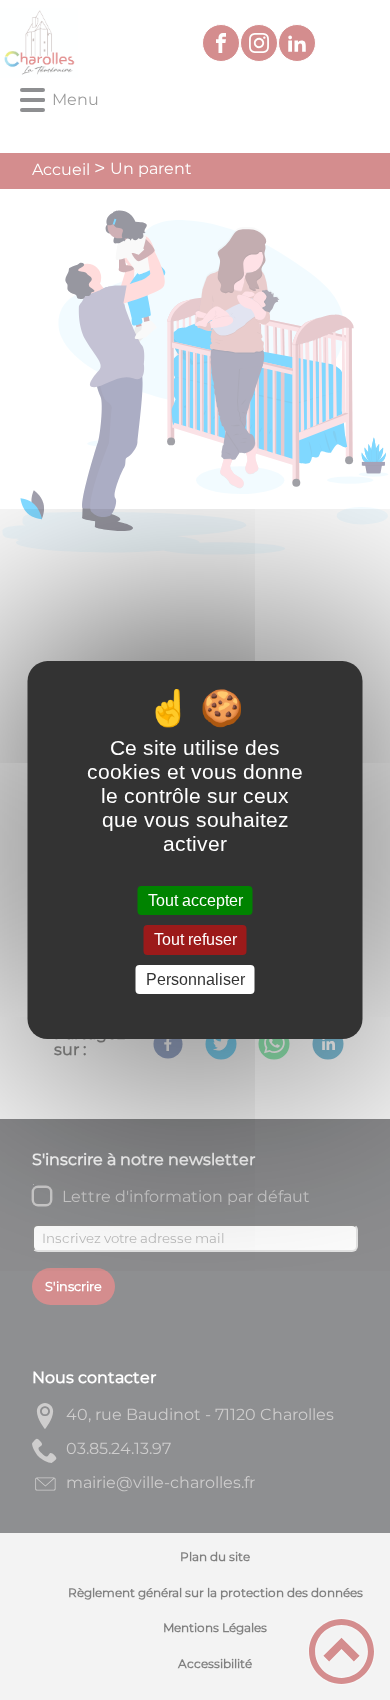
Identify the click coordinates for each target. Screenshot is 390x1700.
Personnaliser (195, 979)
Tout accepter (195, 900)
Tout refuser (195, 940)
